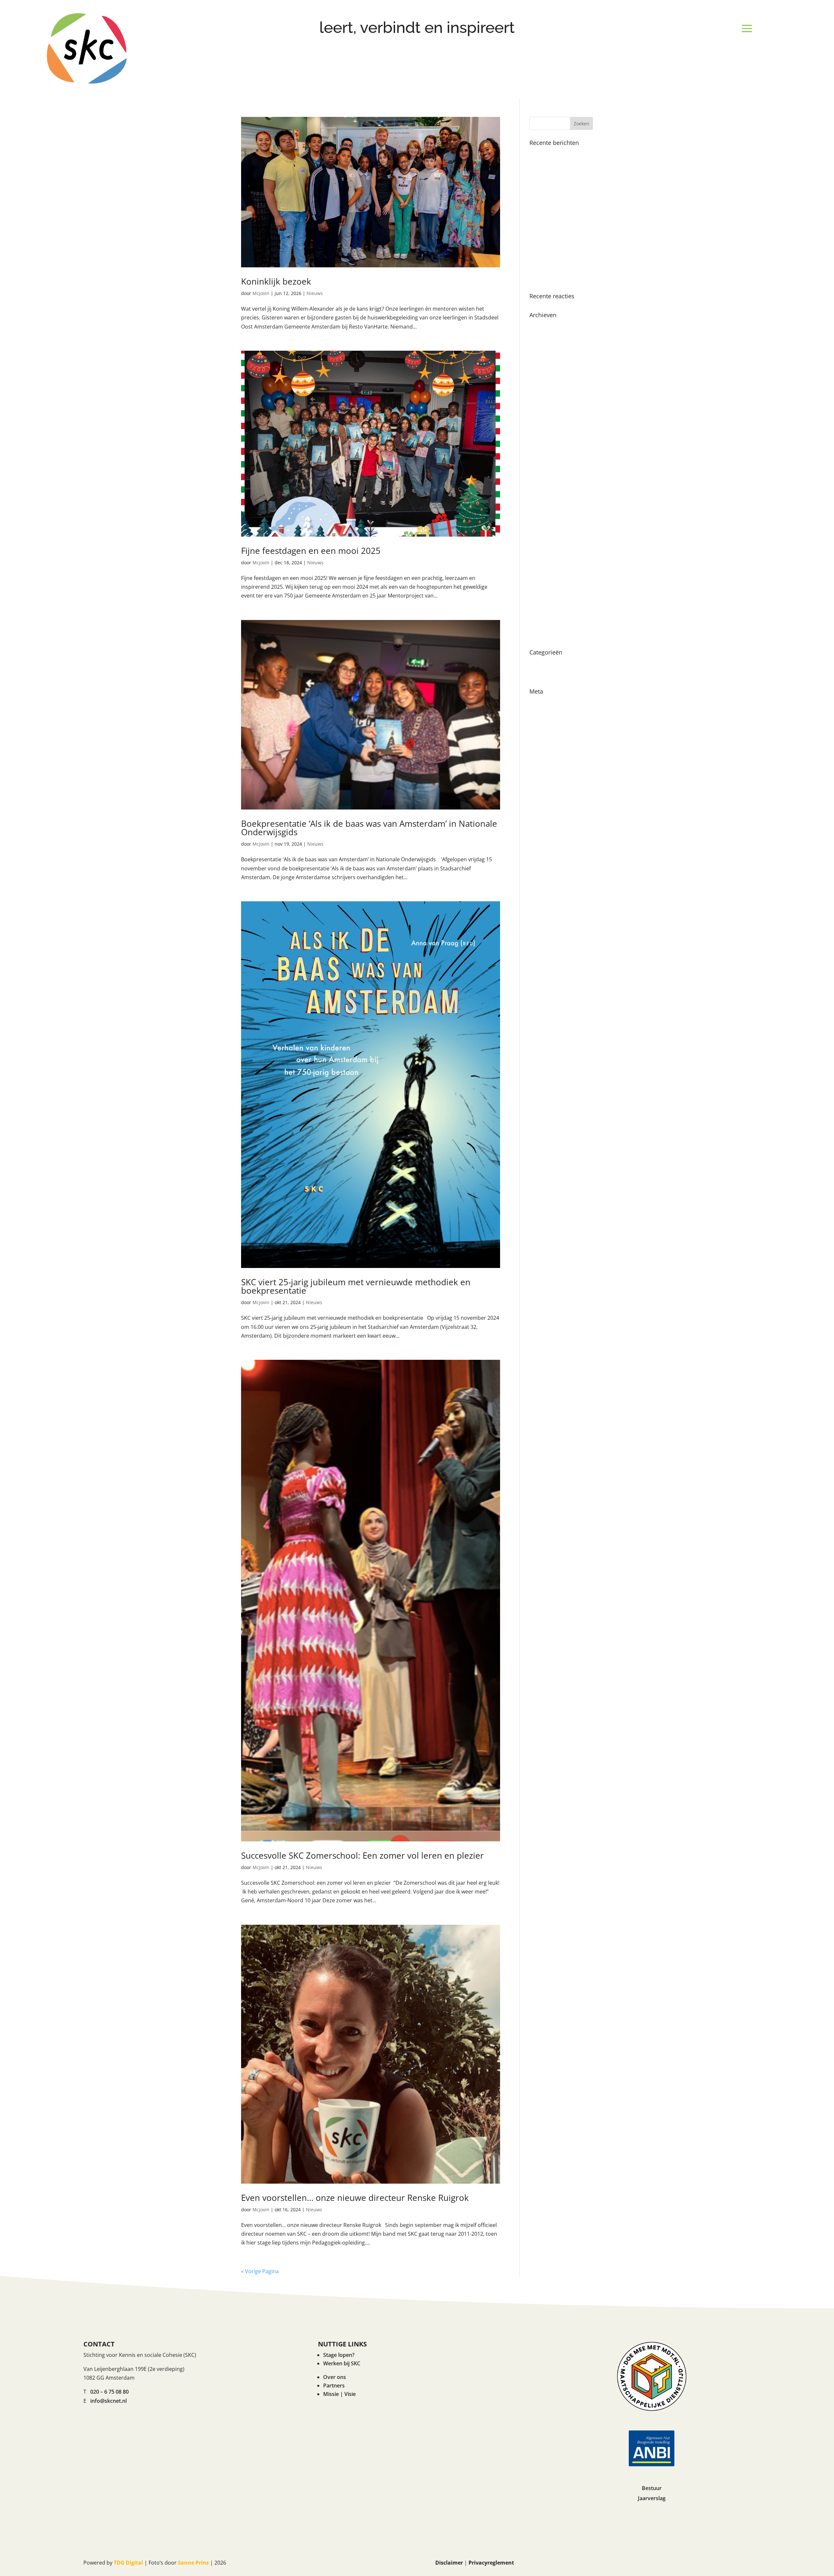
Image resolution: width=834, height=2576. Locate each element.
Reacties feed (546, 725)
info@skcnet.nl (108, 2401)
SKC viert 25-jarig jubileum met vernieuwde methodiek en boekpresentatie (356, 1286)
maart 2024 (543, 394)
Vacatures (542, 674)
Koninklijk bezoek (276, 281)
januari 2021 (545, 589)
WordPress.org (548, 736)
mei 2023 (540, 440)
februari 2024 (546, 406)
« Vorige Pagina (260, 2271)
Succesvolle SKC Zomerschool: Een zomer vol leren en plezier (362, 1855)
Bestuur (652, 2488)
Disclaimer (449, 2563)
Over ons (335, 2377)
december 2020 (548, 600)
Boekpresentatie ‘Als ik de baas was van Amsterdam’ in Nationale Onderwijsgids (369, 828)
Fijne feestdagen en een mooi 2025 (311, 551)
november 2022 (549, 463)
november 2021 (549, 532)
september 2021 (549, 543)
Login (536, 702)
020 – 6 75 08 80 (109, 2392)
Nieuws (315, 293)
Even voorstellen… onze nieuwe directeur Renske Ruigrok (355, 2198)
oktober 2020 (546, 612)
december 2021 (548, 520)
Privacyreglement (491, 2563)
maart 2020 (543, 623)
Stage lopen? (339, 2355)
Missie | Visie (339, 2394)
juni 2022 (540, 486)
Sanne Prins (193, 2563)
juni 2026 (540, 325)
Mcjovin (261, 293)
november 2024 (549, 348)
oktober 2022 (546, 474)
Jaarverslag (652, 2498)
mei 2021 (540, 566)
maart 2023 (543, 451)
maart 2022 (543, 509)
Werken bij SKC (342, 2363)
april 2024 (541, 383)
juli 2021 (539, 555)
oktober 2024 (546, 360)
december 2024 (548, 337)
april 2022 (541, 497)
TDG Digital (128, 2563)
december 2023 (548, 417)
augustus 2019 (547, 635)
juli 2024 (539, 371)
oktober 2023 (546, 429)
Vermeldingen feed (553, 713)
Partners (334, 2386)
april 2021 (541, 578)
